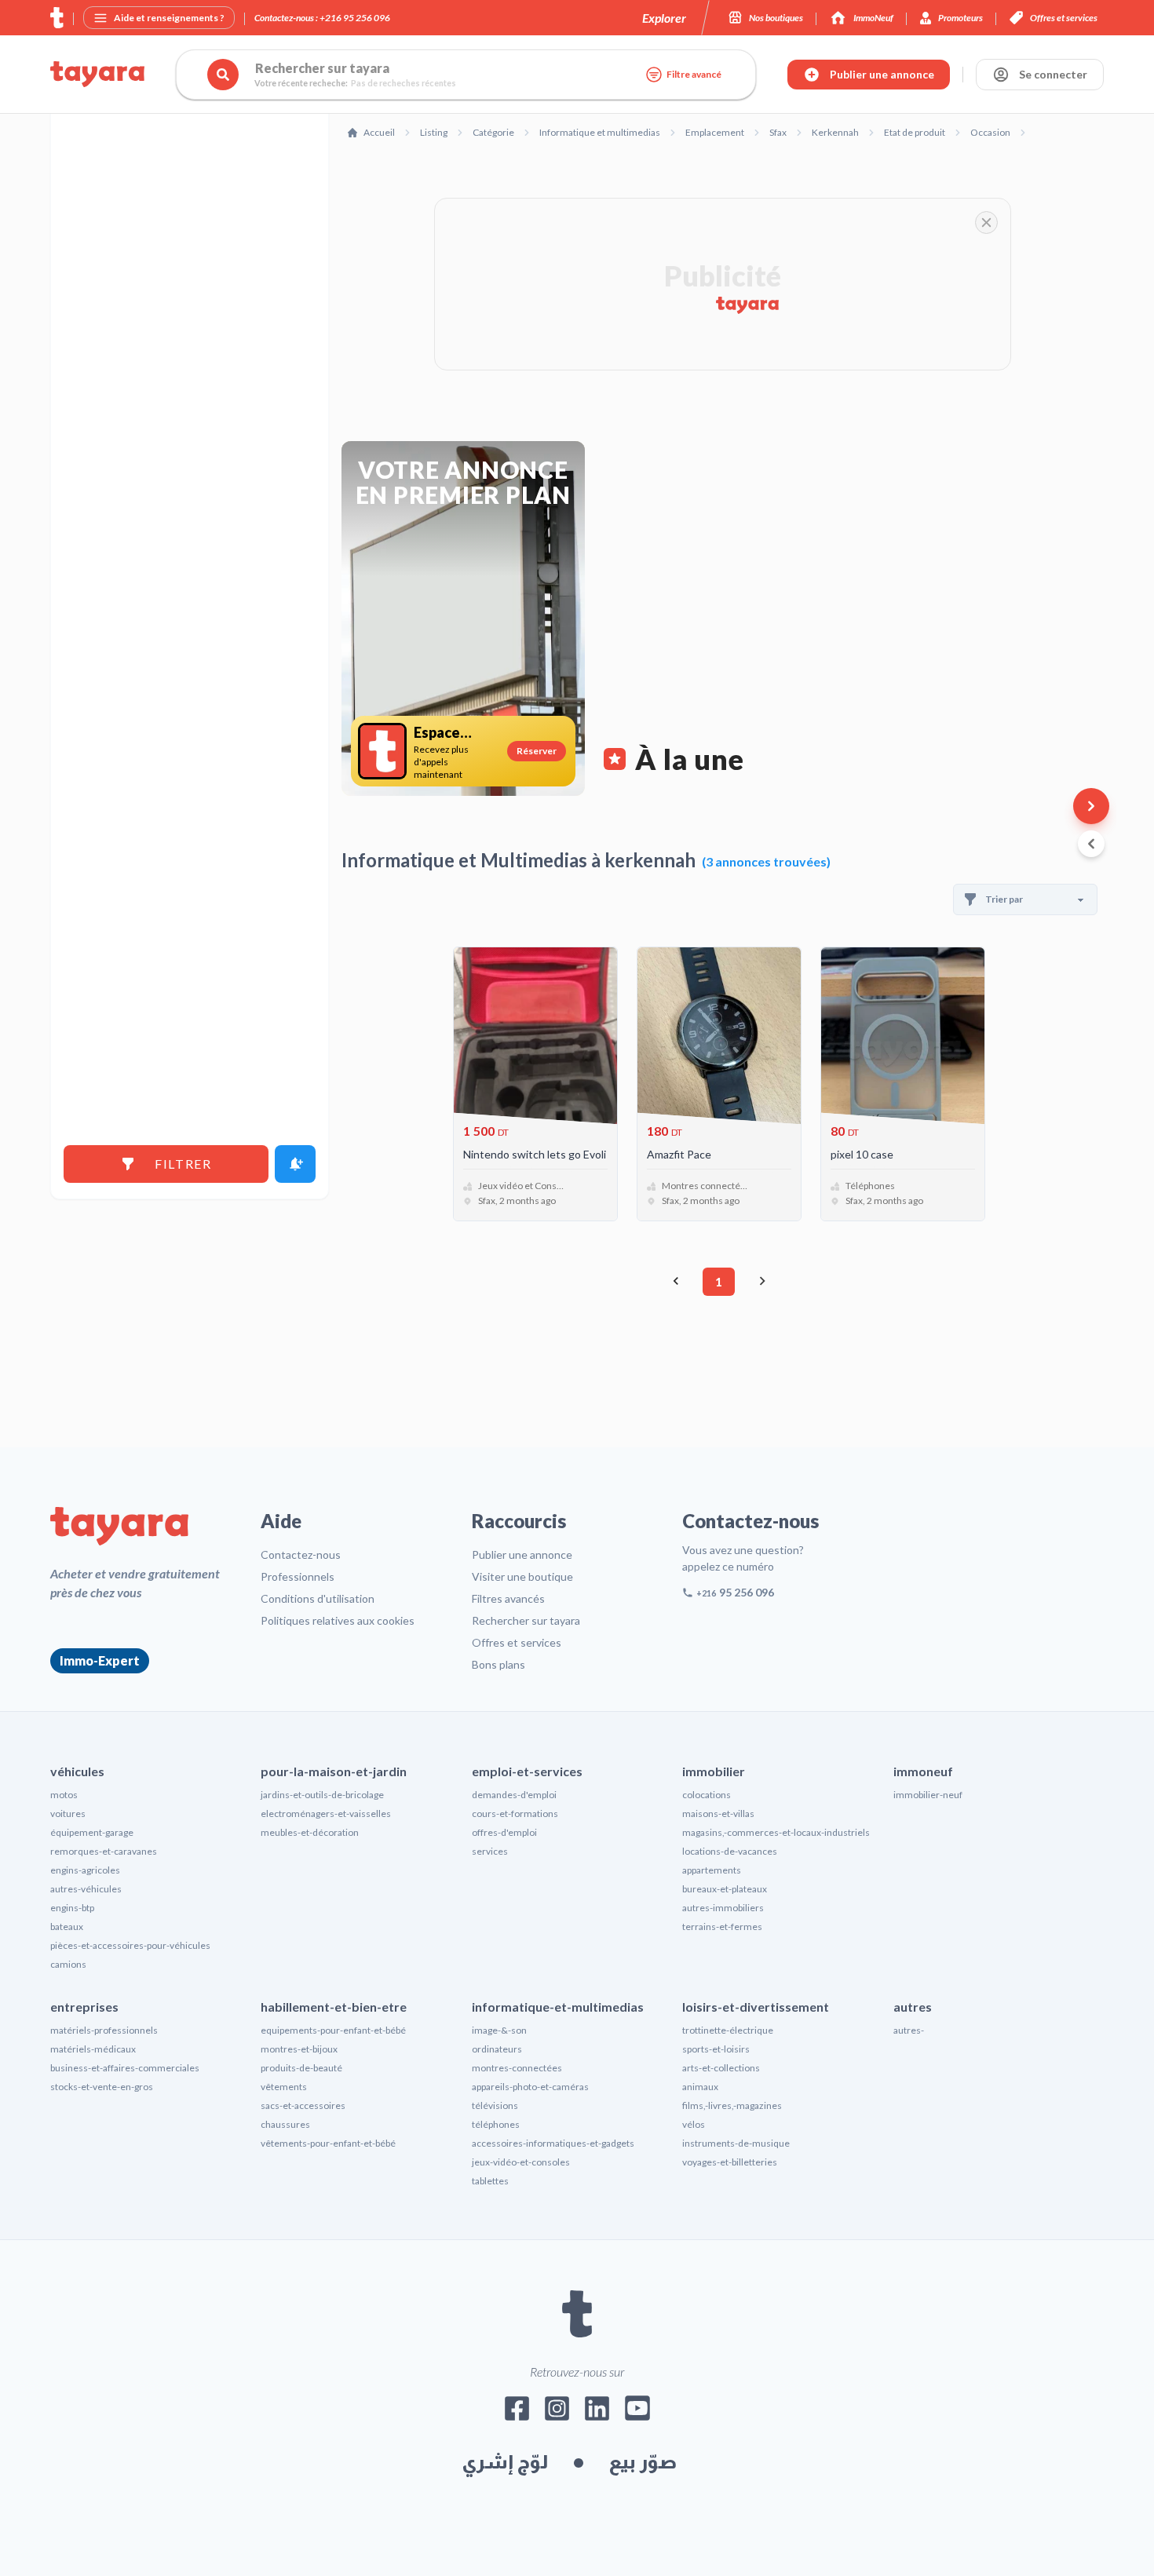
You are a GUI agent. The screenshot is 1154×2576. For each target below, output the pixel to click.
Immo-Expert (100, 1660)
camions (68, 1964)
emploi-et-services (527, 1771)
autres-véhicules (86, 1889)
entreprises (84, 2007)
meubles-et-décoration (310, 1832)
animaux (700, 2087)
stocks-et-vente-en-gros (102, 2087)
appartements (712, 1870)
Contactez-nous (301, 1554)
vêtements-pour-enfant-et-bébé (328, 2143)
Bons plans (498, 1664)
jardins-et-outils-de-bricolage (322, 1795)
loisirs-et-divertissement (756, 2007)
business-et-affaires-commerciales (125, 2068)
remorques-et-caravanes (104, 1851)
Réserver (537, 751)
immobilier (714, 1771)
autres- (909, 2030)
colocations (707, 1795)
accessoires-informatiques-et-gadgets (553, 2143)
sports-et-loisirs (716, 2049)
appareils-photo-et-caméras (530, 2087)
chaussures (285, 2124)
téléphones (496, 2124)
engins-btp (72, 1908)
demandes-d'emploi (514, 1795)
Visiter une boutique (522, 1576)
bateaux (67, 1927)
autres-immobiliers (723, 1908)
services (490, 1851)
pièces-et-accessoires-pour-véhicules (130, 1945)
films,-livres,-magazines (732, 2105)
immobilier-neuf (928, 1795)
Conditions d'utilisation (318, 1598)
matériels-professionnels (104, 2030)
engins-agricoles (85, 1870)
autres (913, 2007)
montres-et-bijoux (299, 2049)
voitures (68, 1813)
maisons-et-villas (718, 1813)
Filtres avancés (508, 1598)
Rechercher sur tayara (526, 1620)
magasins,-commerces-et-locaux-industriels (776, 1832)
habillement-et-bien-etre (334, 2007)
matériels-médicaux (93, 2049)
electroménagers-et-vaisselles (326, 1813)
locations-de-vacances (730, 1851)
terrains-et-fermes (722, 1927)
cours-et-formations (515, 1813)
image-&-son (499, 2030)
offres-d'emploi (504, 1832)
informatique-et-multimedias (558, 2007)
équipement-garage (92, 1832)
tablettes (490, 2181)
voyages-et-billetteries (730, 2162)
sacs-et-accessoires (303, 2105)
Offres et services (517, 1642)
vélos (694, 2124)
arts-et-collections (721, 2068)
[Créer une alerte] (295, 1164)
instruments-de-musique (736, 2143)
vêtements (284, 2087)
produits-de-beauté (301, 2068)
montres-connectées (517, 2068)
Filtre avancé (694, 74)
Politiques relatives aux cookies (338, 1620)
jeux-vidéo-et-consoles (521, 2162)
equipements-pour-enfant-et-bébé (333, 2030)
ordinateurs (497, 2049)
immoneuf (923, 1771)
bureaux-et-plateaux (725, 1889)
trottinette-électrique (728, 2030)
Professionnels (298, 1576)
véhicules (77, 1771)
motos (64, 1795)
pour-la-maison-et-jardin (334, 1771)
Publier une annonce (522, 1554)
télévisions (495, 2105)
